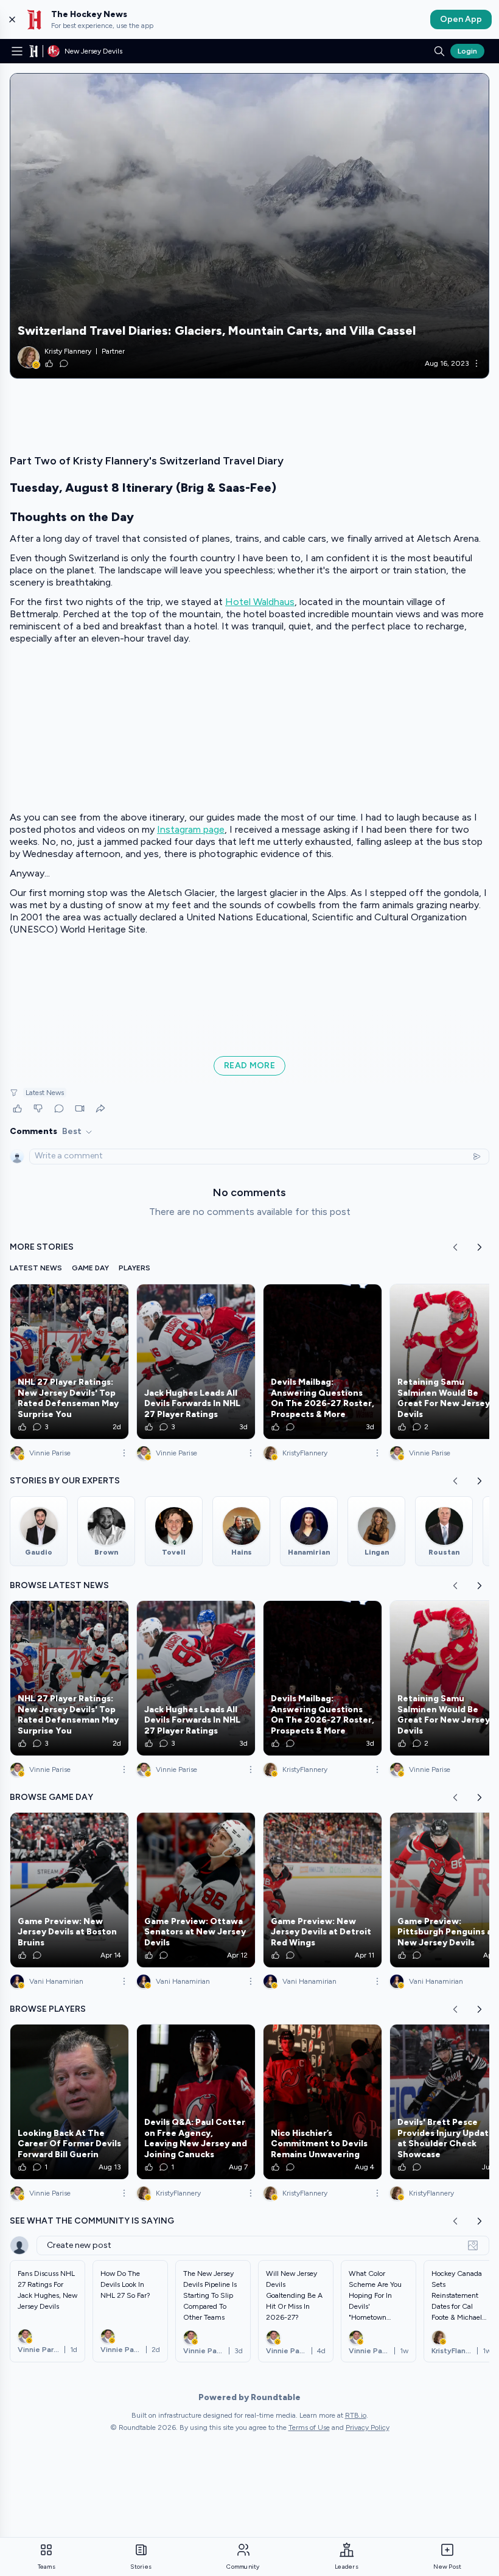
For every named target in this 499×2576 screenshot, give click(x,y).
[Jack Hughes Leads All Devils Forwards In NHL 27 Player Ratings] (196, 1362)
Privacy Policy (368, 2427)
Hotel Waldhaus (260, 602)
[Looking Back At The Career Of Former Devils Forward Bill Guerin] (69, 2102)
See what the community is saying (92, 2221)
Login (467, 51)
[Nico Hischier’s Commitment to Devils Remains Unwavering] (323, 2102)
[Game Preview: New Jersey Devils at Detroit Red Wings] (323, 1890)
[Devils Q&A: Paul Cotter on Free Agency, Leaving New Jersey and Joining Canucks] (196, 2102)
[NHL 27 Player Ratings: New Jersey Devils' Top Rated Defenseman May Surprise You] (69, 1362)
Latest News (45, 1093)
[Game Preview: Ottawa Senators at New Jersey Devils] (196, 1890)
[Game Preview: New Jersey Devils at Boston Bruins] (69, 1890)
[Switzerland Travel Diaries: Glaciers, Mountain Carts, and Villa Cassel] (249, 226)
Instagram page (191, 829)
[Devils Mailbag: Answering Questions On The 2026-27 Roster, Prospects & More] (323, 1362)
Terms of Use (309, 2427)
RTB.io (356, 2415)
